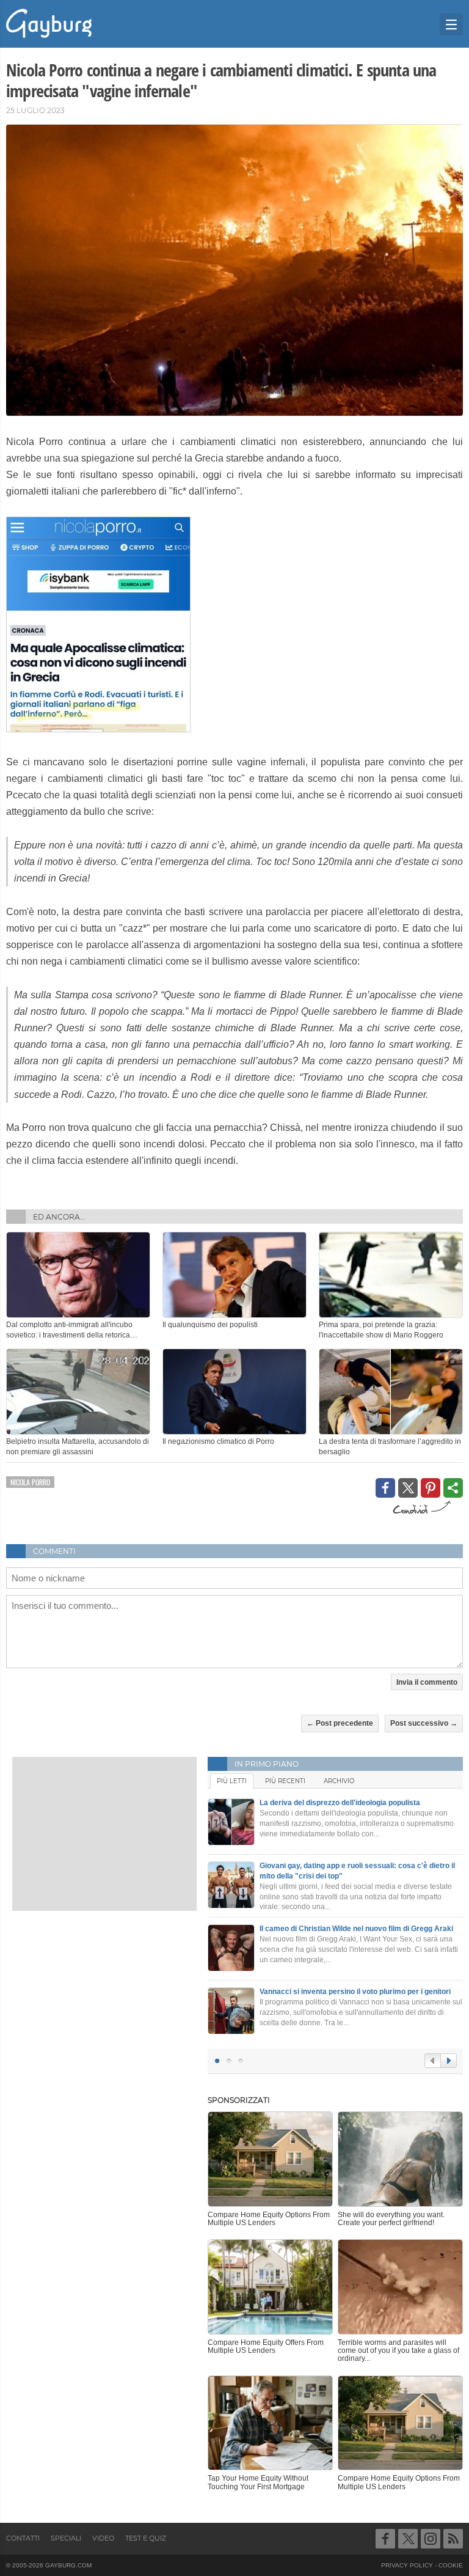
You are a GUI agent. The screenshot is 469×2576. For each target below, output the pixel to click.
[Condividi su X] (408, 1488)
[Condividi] (453, 1488)
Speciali (66, 2538)
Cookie (451, 2565)
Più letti (232, 1781)
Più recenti (285, 1781)
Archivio (339, 1781)
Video (103, 2538)
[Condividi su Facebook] (385, 1488)
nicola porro (30, 1482)
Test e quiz (146, 2538)
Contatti (23, 2538)
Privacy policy (407, 2565)
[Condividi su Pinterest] (431, 1488)
